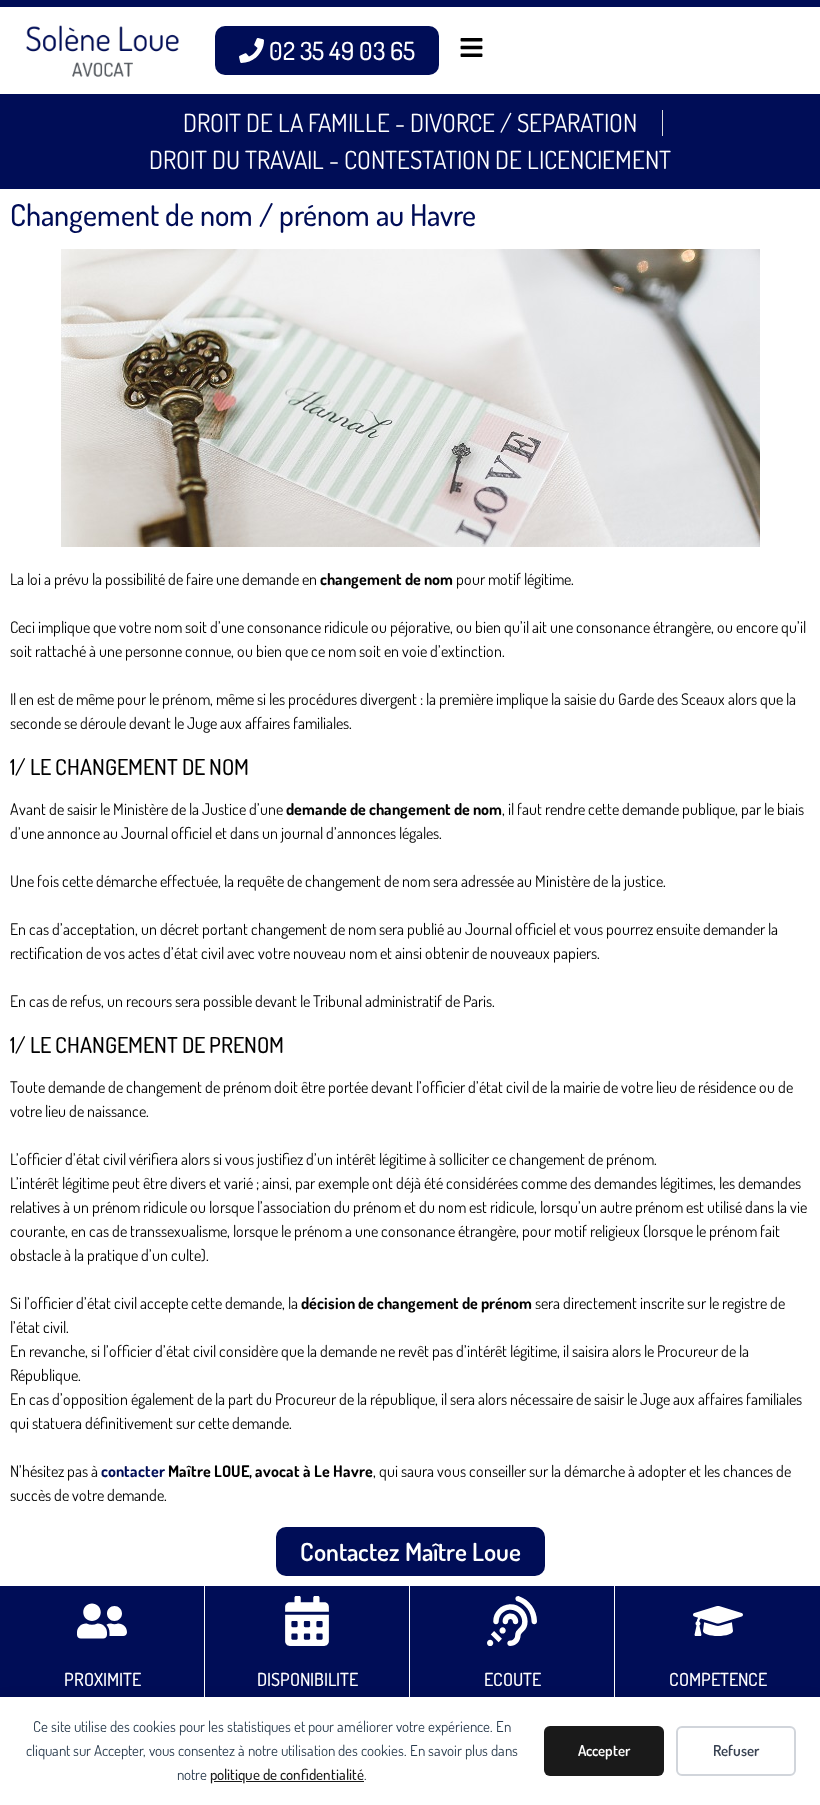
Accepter (604, 1750)
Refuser (736, 1750)
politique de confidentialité (287, 1774)
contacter (133, 1471)
